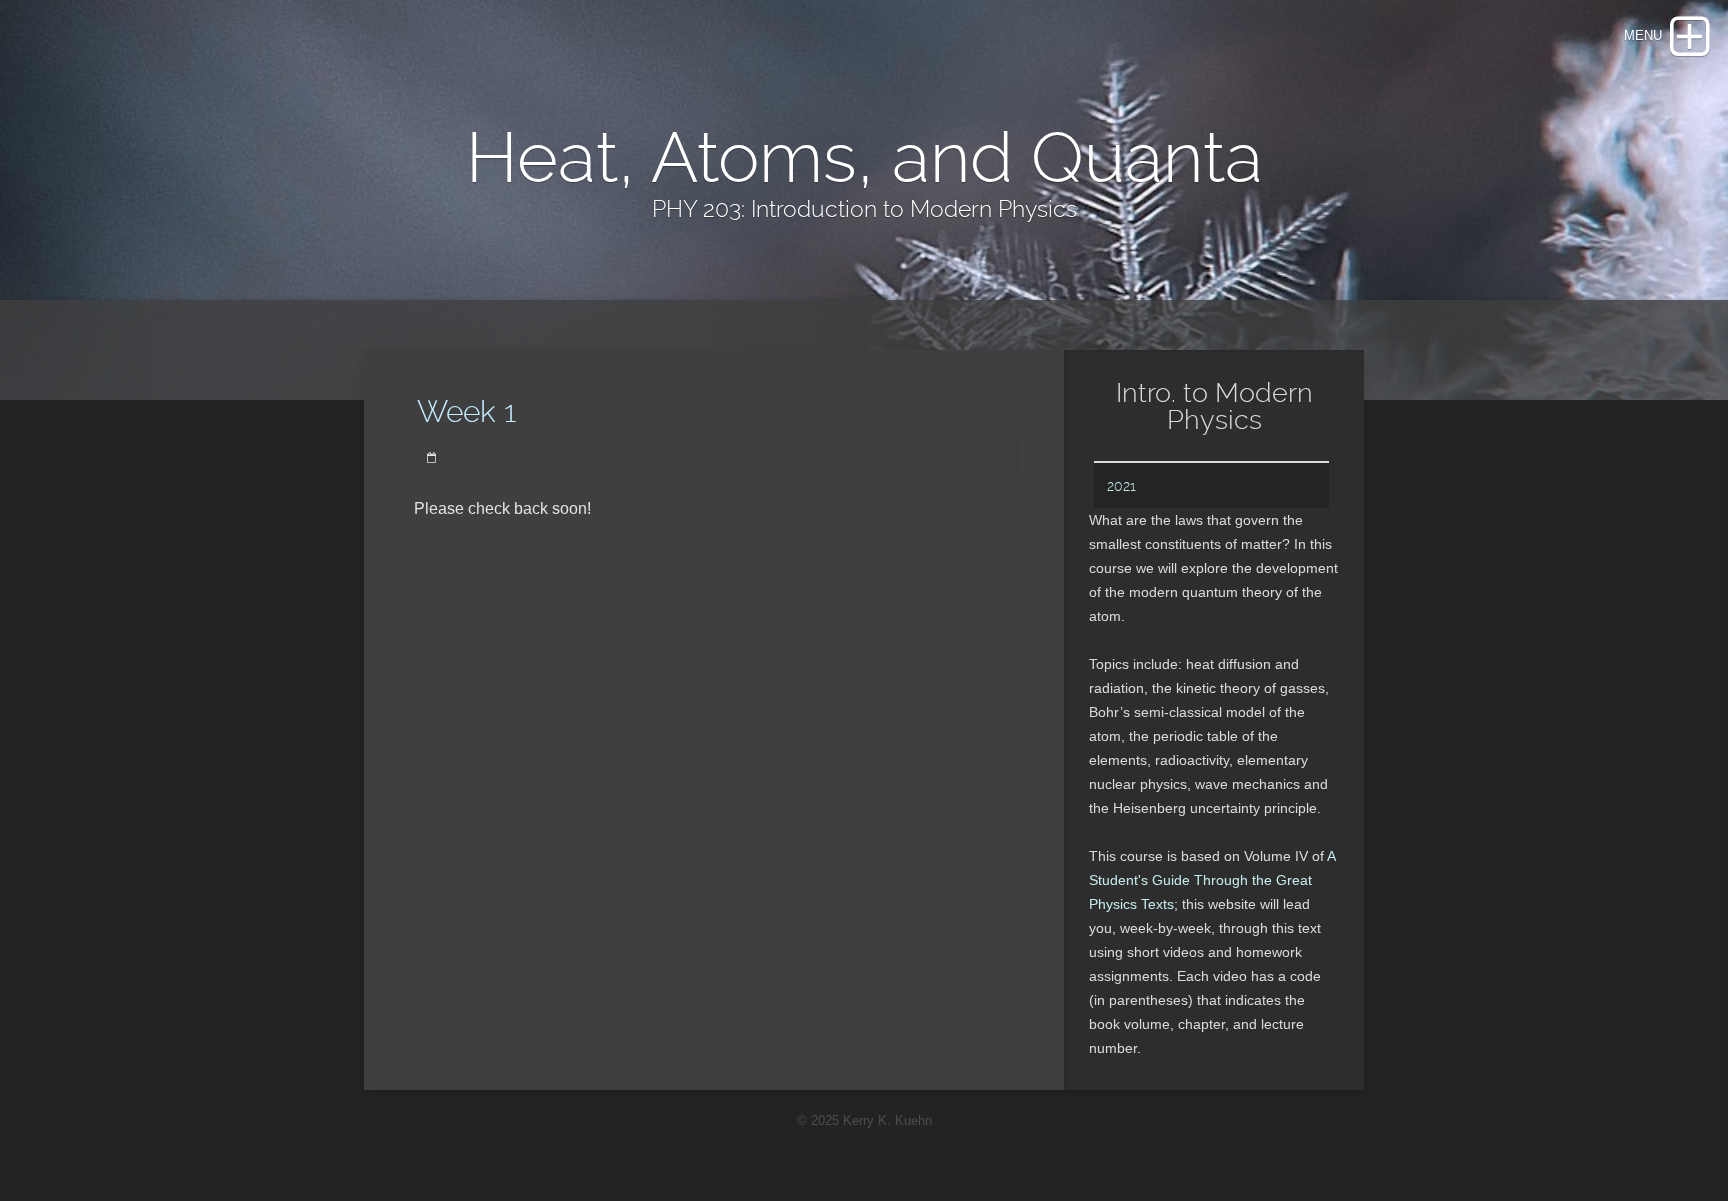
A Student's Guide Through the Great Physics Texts (1212, 880)
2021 (1121, 486)
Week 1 (466, 411)
